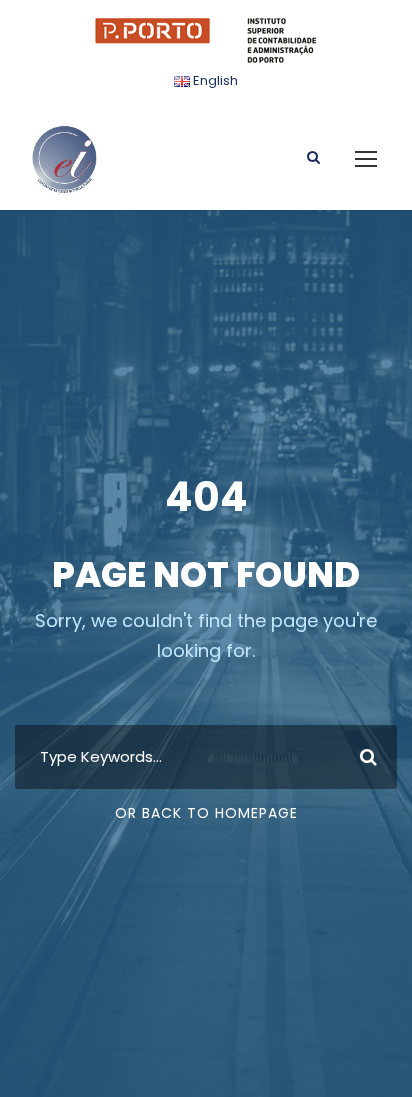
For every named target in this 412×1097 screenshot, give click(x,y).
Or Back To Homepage (206, 813)
